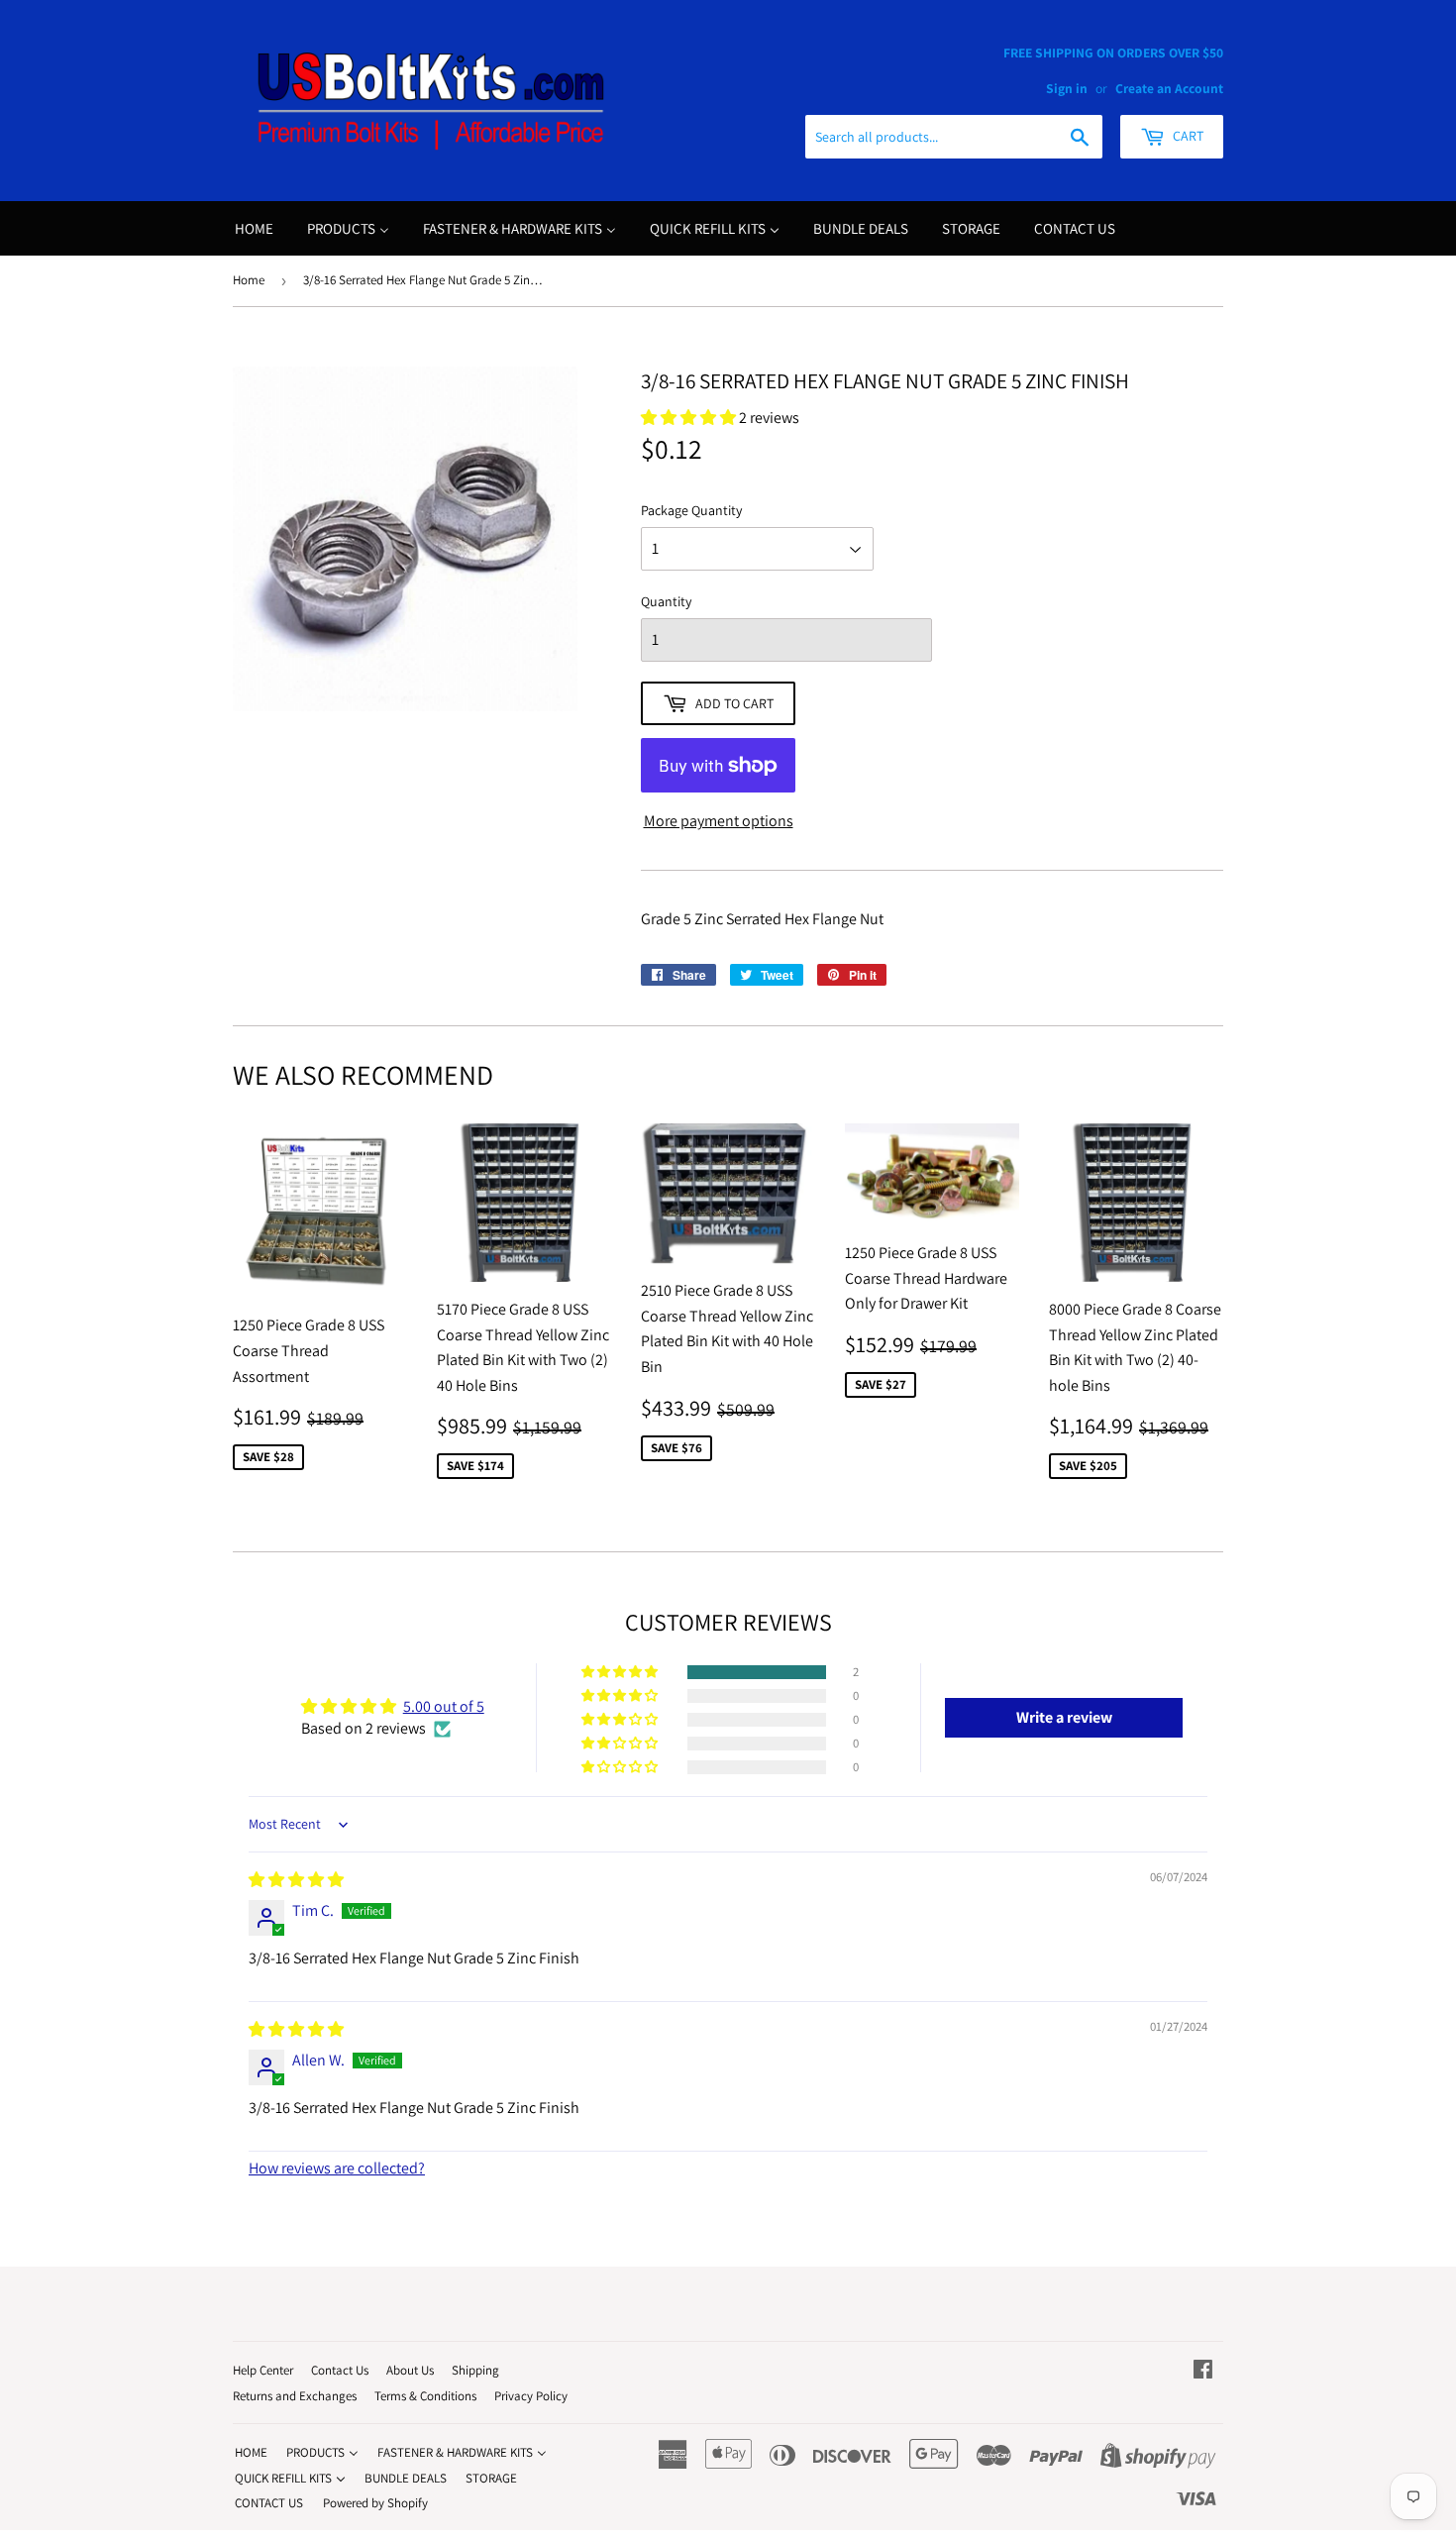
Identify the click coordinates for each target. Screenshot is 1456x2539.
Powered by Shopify (375, 2503)
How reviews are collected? (337, 2168)
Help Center (263, 2370)
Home (249, 280)
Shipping (475, 2370)
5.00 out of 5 (444, 1706)
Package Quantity (691, 510)
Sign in (1067, 88)
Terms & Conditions (425, 2396)
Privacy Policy (531, 2396)
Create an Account (1169, 88)
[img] (296, 1880)
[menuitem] (254, 228)
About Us (410, 2370)
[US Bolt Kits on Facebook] (1203, 2371)
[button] (621, 1672)
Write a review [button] (1064, 1717)
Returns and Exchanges (295, 2396)
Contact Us (340, 2370)
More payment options (719, 821)
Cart (1187, 136)
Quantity (666, 601)
